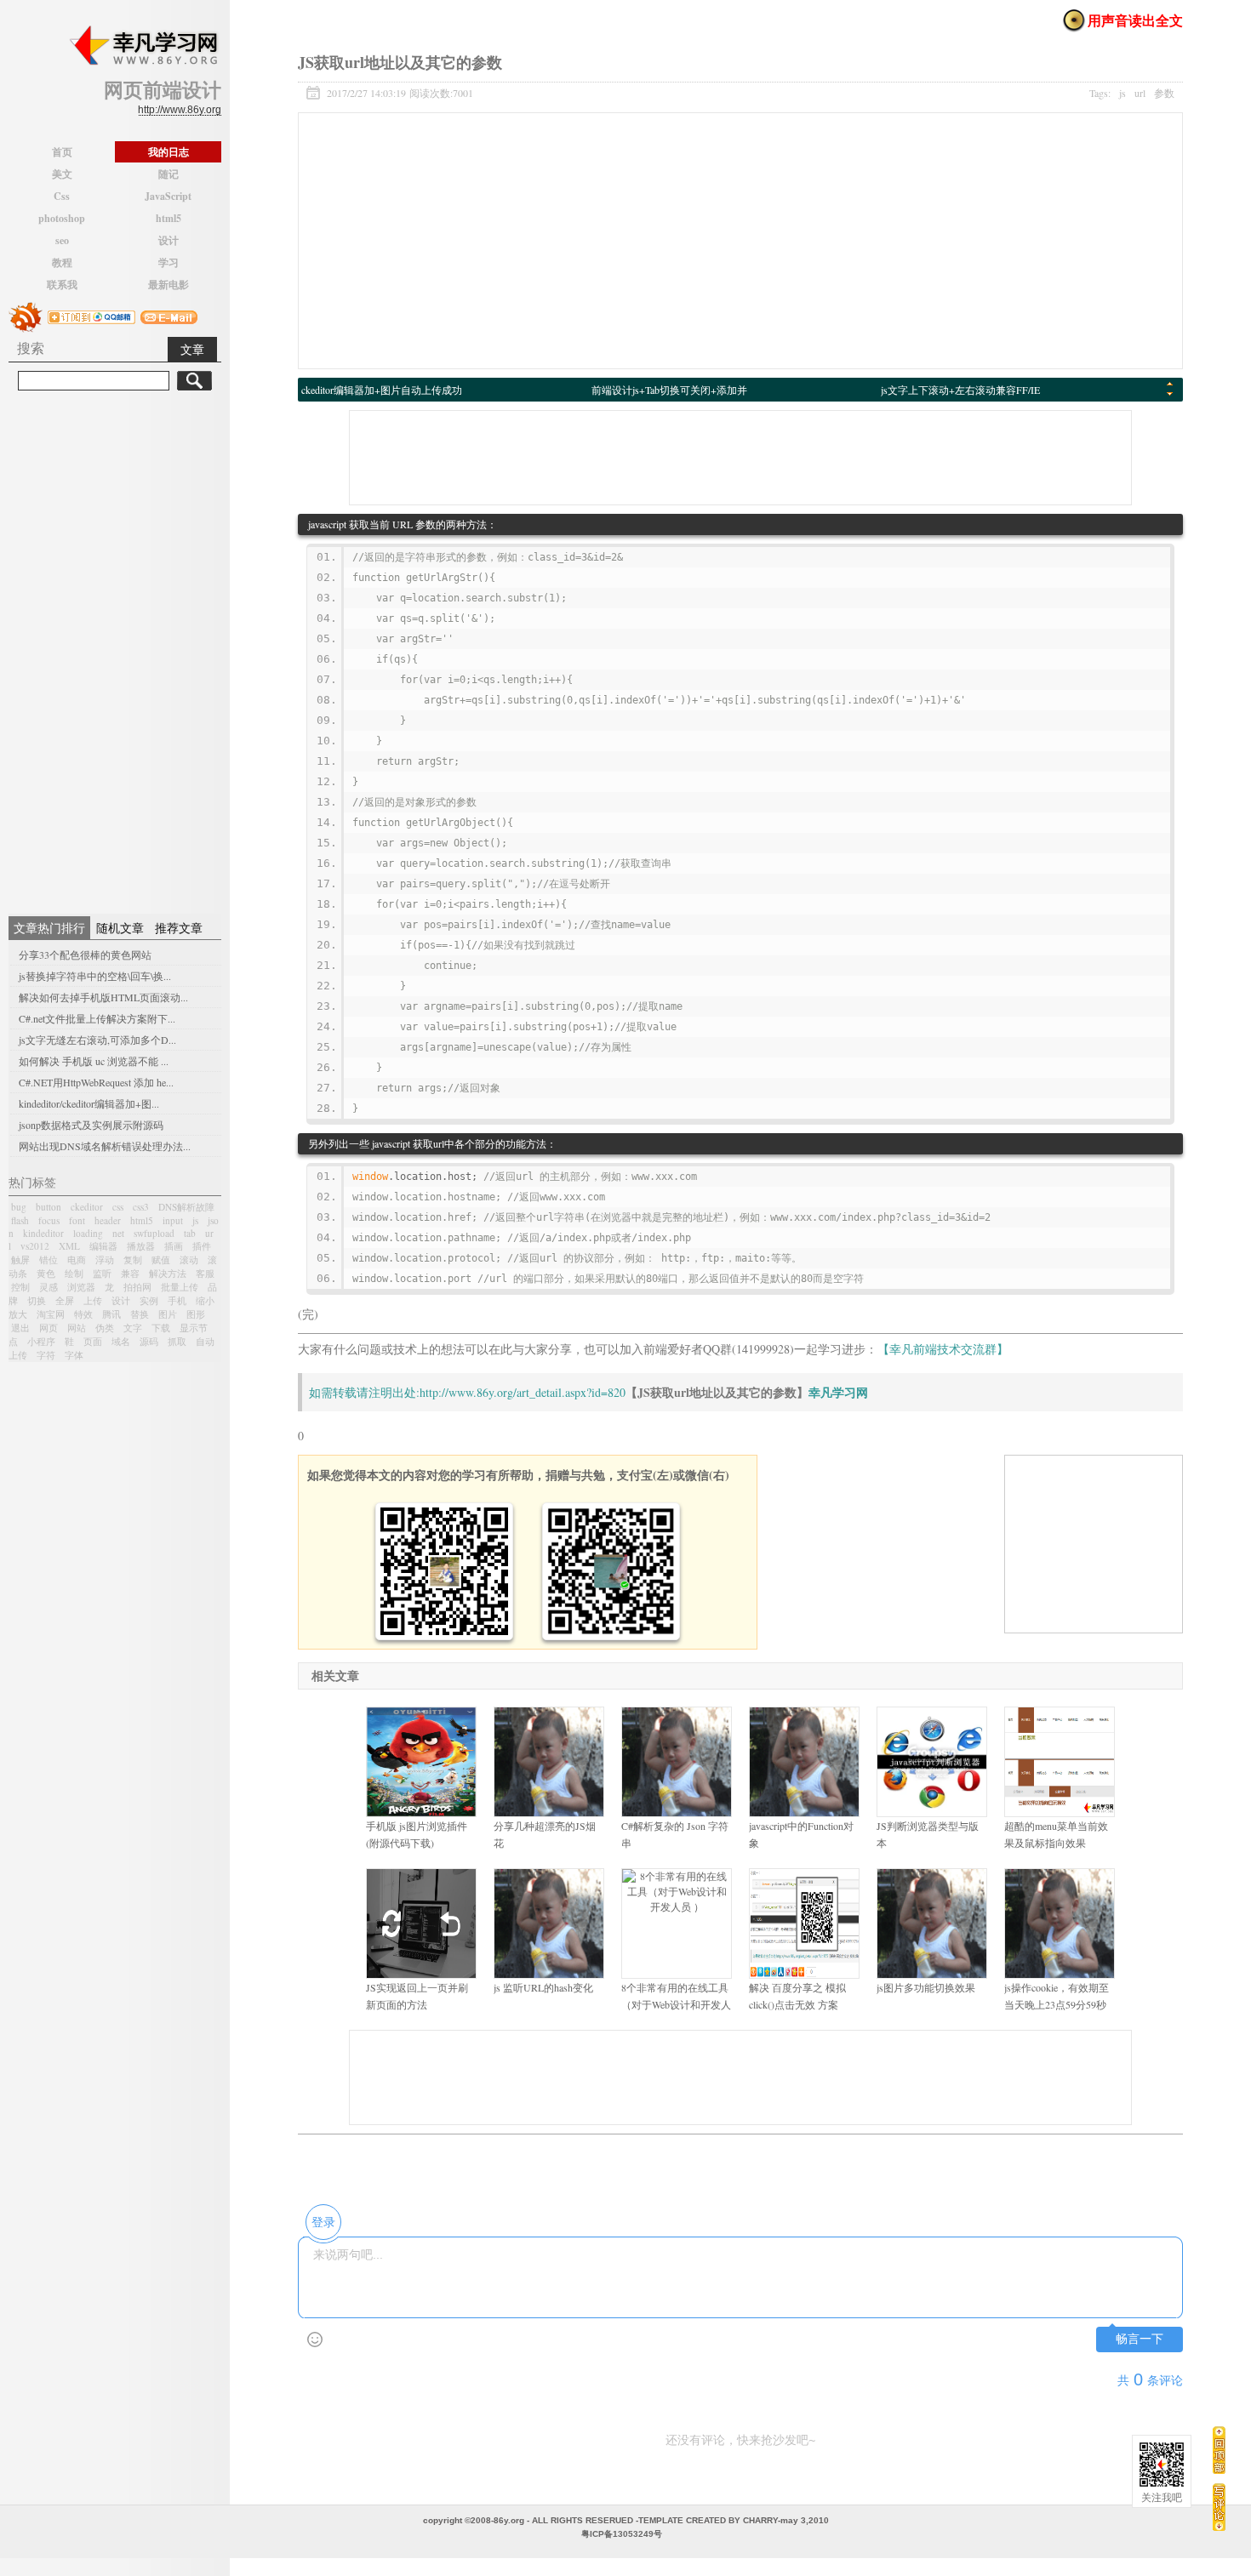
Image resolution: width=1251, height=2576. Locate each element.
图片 (168, 1314)
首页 (62, 152)
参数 (1164, 93)
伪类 (105, 1328)
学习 (169, 262)
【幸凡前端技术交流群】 (943, 1349)
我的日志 (169, 152)
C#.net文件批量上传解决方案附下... (97, 1018)
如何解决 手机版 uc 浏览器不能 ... (94, 1061)
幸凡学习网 (838, 1392)
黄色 (46, 1273)
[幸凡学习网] (143, 46)
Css (62, 196)
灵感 (49, 1287)
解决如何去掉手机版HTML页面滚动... (103, 997)
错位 (49, 1260)
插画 (174, 1246)
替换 (140, 1314)
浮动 (105, 1260)
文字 (133, 1328)
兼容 (130, 1273)
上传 (93, 1300)
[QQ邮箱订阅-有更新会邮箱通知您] (169, 315)
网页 (49, 1328)
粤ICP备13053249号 (622, 2534)
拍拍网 (137, 1287)
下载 (161, 1328)
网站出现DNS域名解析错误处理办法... (105, 1146)
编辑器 (103, 1246)
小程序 (41, 1341)
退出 (20, 1328)
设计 (169, 240)
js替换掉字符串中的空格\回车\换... (95, 976)
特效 (83, 1314)
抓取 (177, 1341)
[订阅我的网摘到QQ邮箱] (91, 315)
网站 (77, 1328)
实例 (149, 1300)
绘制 (74, 1273)
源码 (149, 1341)
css (118, 1207)
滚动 (189, 1260)
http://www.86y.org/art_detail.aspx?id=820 (523, 1392)
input (173, 1220)
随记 (169, 174)
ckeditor (87, 1207)
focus (49, 1220)
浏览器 (81, 1287)
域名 (121, 1341)
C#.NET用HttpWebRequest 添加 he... (96, 1082)
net (118, 1233)
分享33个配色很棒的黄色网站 (85, 955)
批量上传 (180, 1287)
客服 (205, 1273)
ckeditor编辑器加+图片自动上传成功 (382, 390)
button (49, 1207)
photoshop (62, 218)
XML (69, 1246)
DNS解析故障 (186, 1207)
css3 (141, 1207)
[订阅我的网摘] (26, 315)
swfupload (154, 1233)
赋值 (161, 1260)
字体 (74, 1355)
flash (20, 1220)
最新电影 (169, 285)
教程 (62, 262)
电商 (77, 1260)
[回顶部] (1219, 2450)
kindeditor (43, 1233)
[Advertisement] (115, 650)
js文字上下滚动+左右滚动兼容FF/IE (960, 390)
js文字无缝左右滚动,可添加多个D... (97, 1040)
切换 (37, 1300)
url (1140, 93)
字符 (46, 1355)
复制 (133, 1260)
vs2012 (35, 1246)
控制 (20, 1287)
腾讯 (111, 1314)
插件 (202, 1246)
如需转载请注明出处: (364, 1392)
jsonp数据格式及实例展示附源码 (91, 1125)
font (77, 1220)
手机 (177, 1300)
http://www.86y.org (180, 110)
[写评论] (1219, 2507)
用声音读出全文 (1135, 20)
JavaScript (168, 196)
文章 (192, 349)
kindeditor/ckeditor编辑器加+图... (89, 1103)
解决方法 (168, 1273)
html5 (169, 218)
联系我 (62, 285)
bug (19, 1207)
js (195, 1220)
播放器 (141, 1246)
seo (62, 240)
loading (88, 1233)
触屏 (20, 1260)
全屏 (65, 1300)
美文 (62, 174)
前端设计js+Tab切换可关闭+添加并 (669, 390)
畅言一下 (1140, 2339)
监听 (102, 1273)
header (108, 1220)
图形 (196, 1314)
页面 (93, 1341)
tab (190, 1233)
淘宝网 (51, 1314)
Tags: (1132, 93)
